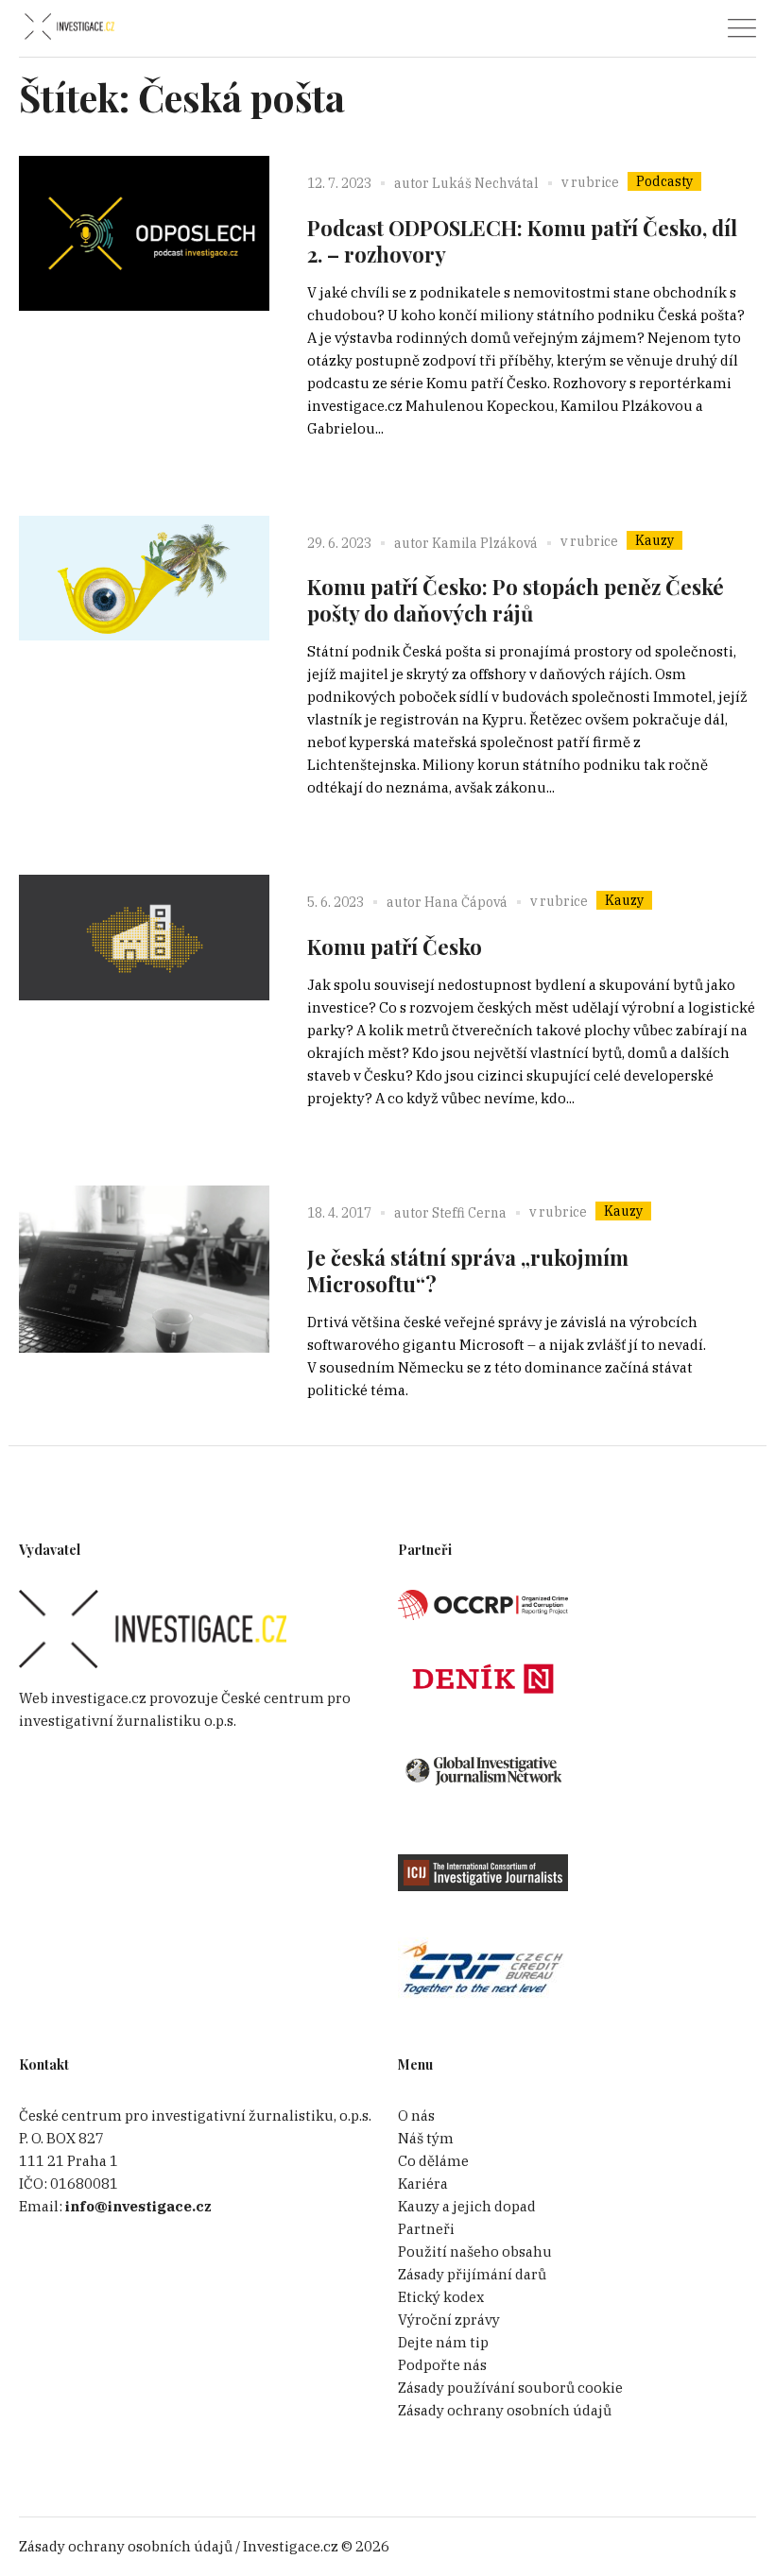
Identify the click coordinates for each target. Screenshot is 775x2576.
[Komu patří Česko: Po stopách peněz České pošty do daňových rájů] (144, 641)
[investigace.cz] (69, 27)
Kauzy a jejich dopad (467, 2206)
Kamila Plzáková (485, 543)
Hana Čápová (466, 902)
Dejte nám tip (443, 2342)
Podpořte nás (442, 2365)
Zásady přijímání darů (472, 2274)
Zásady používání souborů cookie (510, 2388)
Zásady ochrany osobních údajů (505, 2410)
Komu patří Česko (395, 947)
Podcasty (664, 181)
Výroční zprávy (449, 2320)
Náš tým (426, 2138)
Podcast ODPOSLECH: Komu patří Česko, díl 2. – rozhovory (522, 241)
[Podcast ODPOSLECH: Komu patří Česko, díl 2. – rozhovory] (144, 281)
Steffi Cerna (469, 1213)
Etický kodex (441, 2297)
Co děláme (433, 2161)
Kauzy (654, 540)
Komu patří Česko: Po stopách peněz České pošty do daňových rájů (516, 600)
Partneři (426, 2229)
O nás (416, 2115)
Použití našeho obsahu (475, 2252)
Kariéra (423, 2184)
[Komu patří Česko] (144, 1000)
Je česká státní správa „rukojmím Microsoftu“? (468, 1271)
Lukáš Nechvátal (485, 183)
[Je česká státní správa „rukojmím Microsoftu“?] (144, 1311)
